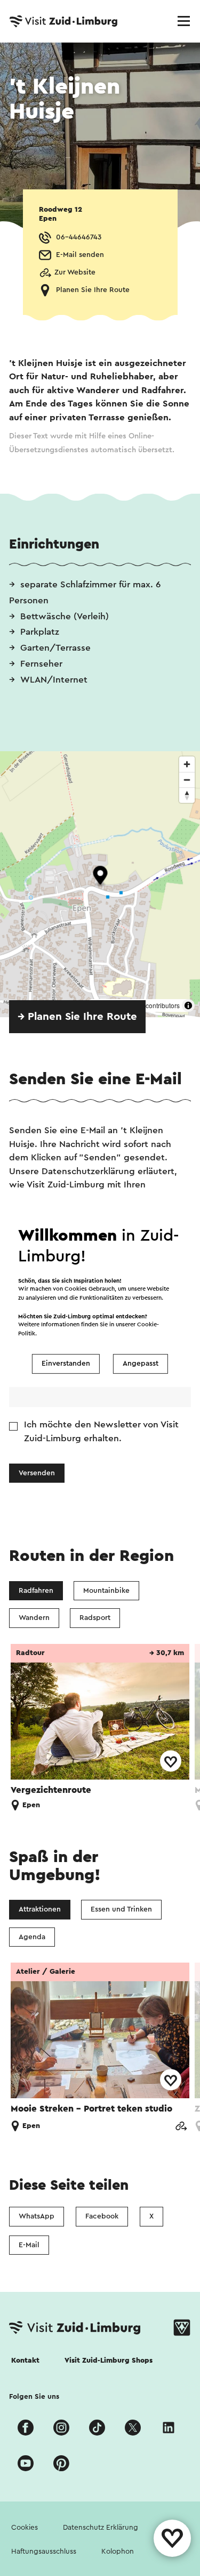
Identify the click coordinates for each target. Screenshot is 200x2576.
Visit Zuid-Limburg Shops (109, 2361)
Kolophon (118, 2552)
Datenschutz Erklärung (101, 2528)
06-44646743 (79, 237)
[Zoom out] (187, 780)
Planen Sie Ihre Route (93, 290)
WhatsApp (37, 2216)
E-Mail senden (80, 255)
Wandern (34, 1618)
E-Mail (29, 2245)
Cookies (25, 2528)
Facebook (102, 2216)
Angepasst (141, 1364)
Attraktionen (40, 1909)
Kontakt (25, 2361)
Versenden (37, 1473)
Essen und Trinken (121, 1909)
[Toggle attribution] (188, 1006)
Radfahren (36, 1591)
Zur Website (75, 272)
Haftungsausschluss (44, 2552)
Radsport (95, 1618)
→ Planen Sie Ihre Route (77, 1017)
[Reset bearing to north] (187, 795)
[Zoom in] (187, 764)
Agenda (32, 1937)
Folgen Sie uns (34, 2397)
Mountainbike (106, 1591)
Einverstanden (66, 1364)
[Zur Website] (181, 2127)
